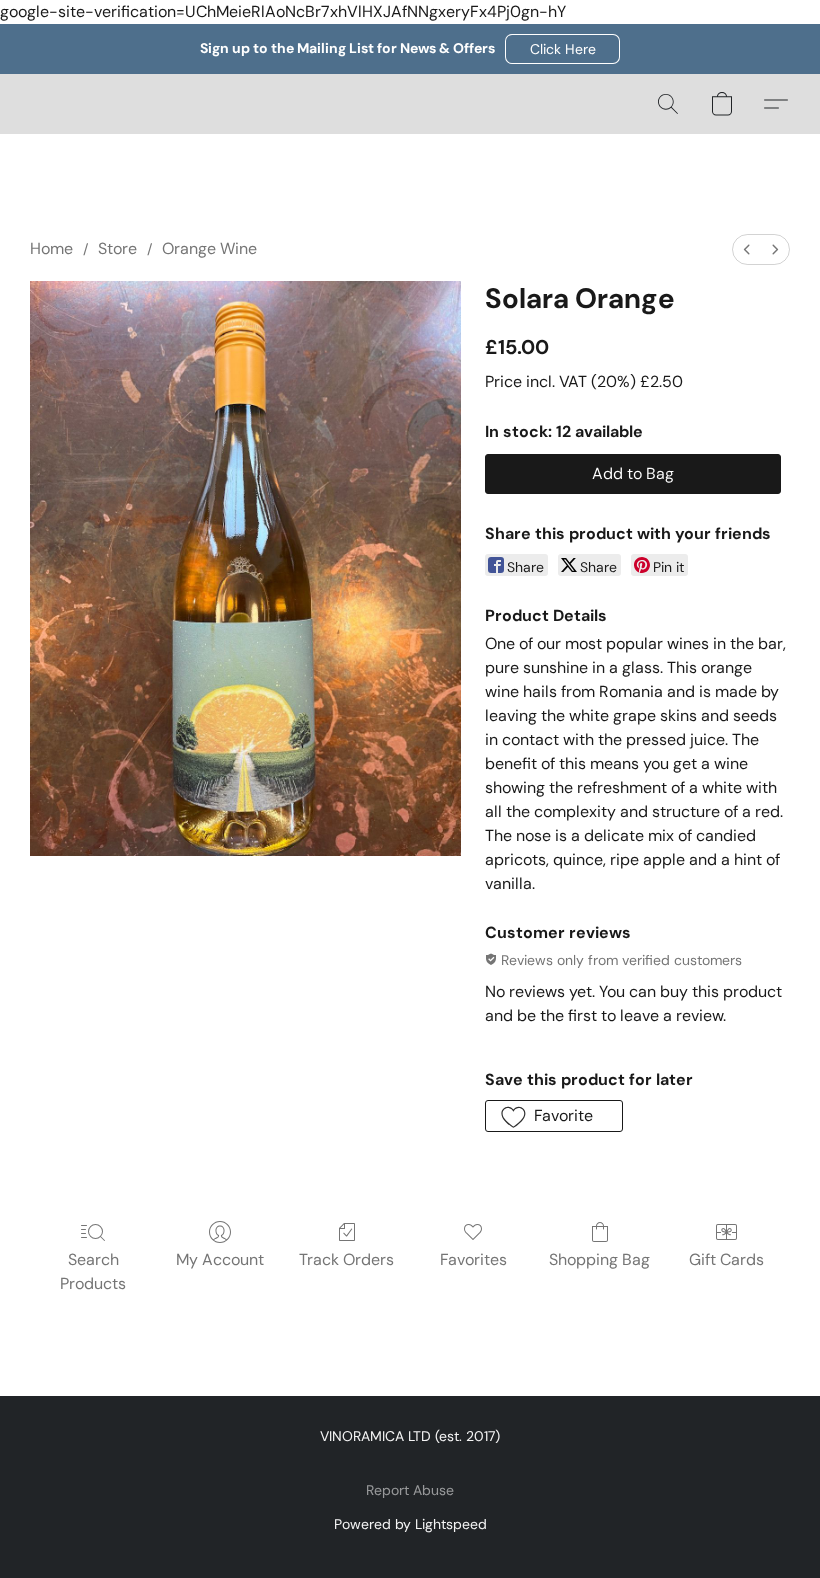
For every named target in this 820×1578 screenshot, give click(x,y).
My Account (220, 1259)
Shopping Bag (599, 1259)
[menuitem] (747, 249)
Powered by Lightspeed (410, 1524)
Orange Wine (209, 248)
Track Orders (346, 1259)
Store (117, 248)
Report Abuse (410, 1490)
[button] (562, 49)
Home (51, 248)
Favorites (473, 1259)
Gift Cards (726, 1259)
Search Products (93, 1271)
